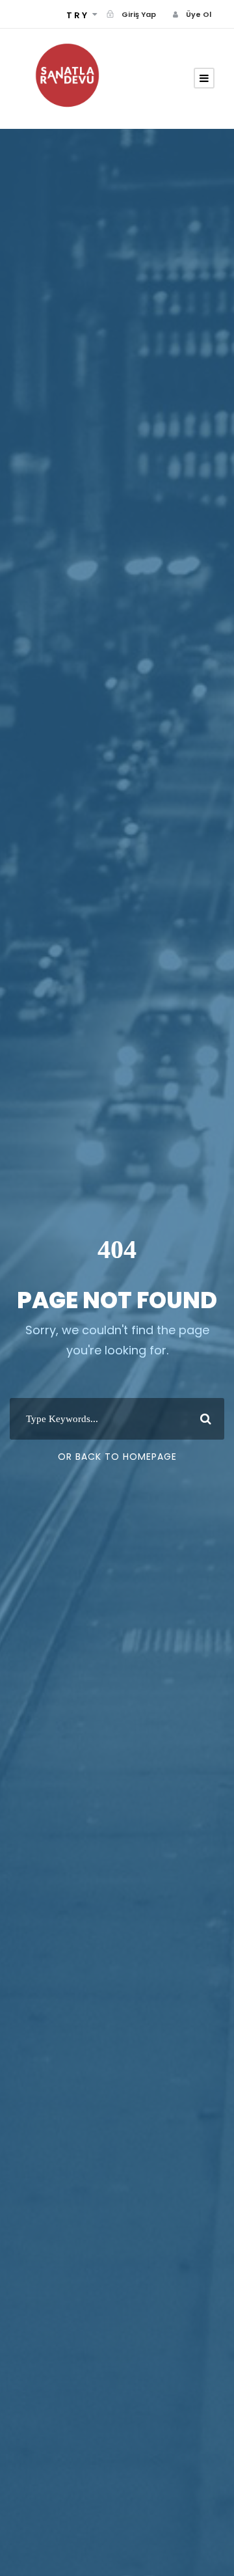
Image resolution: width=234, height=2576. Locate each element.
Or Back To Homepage (117, 1457)
